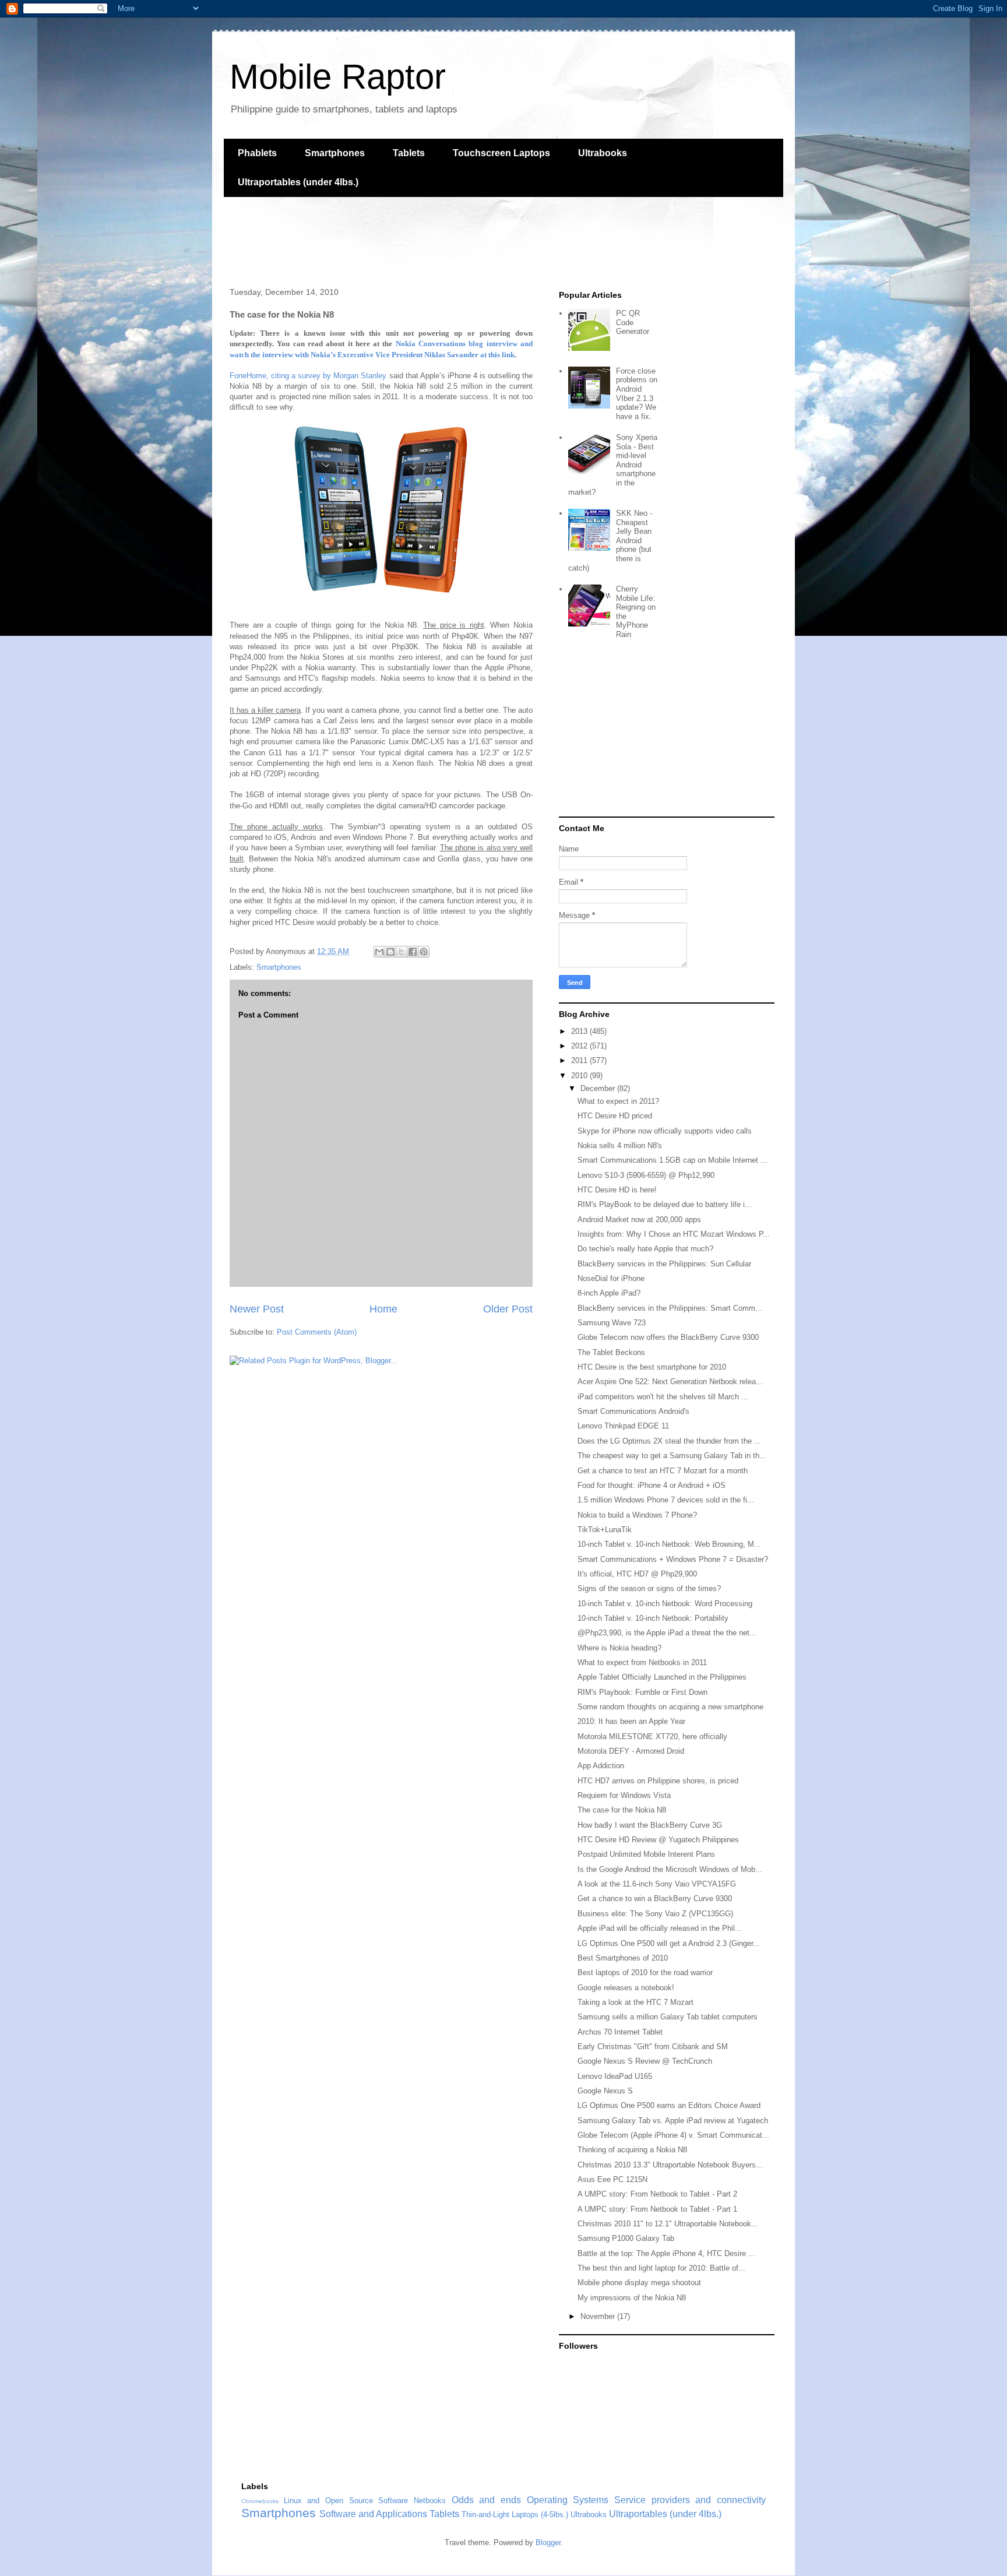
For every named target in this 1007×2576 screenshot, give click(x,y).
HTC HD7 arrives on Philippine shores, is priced (658, 1781)
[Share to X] (402, 952)
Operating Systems (568, 2500)
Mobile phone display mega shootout (639, 2283)
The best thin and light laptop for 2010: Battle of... (661, 2268)
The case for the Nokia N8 (622, 1810)
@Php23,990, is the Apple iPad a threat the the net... (667, 1633)
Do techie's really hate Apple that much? (645, 1249)
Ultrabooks (603, 153)
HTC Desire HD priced (615, 1116)
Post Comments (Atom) (317, 1332)
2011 (580, 1060)
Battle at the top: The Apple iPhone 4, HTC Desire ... (666, 2253)
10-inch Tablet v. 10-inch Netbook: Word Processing (665, 1604)
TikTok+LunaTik (605, 1530)
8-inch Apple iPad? (609, 1293)
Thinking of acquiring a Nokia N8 (632, 2150)
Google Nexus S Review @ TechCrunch (645, 2061)
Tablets (409, 153)
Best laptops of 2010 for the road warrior (645, 1973)
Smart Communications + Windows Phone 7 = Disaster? (673, 1559)
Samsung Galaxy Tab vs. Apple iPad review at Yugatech (673, 2121)
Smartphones (335, 153)
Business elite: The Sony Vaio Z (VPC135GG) (655, 1914)
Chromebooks (260, 2501)
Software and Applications (373, 2514)
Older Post (508, 1309)
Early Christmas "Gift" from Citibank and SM (653, 2047)
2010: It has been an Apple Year (631, 1721)
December (599, 1088)
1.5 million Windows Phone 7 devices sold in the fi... (666, 1500)
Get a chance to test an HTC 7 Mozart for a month (663, 1471)
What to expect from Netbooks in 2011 (642, 1662)
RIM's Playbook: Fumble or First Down (642, 1692)
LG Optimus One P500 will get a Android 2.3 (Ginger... (669, 1943)
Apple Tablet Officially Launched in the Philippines (662, 1677)
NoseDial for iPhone (611, 1278)
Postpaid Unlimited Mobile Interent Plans (646, 1854)
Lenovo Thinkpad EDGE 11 (623, 1426)
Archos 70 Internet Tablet (620, 2032)
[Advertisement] (436, 241)
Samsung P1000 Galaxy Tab (626, 2238)
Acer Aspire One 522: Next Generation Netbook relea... (670, 1382)
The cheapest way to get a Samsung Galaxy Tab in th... (672, 1456)
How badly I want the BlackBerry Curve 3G (650, 1825)
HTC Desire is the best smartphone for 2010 (652, 1367)
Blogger (548, 2542)
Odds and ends (486, 2500)
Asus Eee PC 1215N (612, 2179)
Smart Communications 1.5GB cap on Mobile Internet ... (672, 1160)
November (599, 2316)
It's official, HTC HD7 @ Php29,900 (637, 1574)
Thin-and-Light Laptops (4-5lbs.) (515, 2515)
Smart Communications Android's (633, 1411)
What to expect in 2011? (618, 1101)
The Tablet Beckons (611, 1352)
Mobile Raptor (338, 77)
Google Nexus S (605, 2091)
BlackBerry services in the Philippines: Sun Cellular (664, 1264)
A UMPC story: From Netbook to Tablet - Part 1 (657, 2209)
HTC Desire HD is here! (617, 1190)
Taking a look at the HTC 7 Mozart (635, 2002)
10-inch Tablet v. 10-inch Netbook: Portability (653, 1618)
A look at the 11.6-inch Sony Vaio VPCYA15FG (657, 1884)
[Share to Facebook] (413, 952)
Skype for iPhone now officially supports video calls (665, 1131)
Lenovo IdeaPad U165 (615, 2076)
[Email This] (379, 952)
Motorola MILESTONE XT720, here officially (652, 1736)
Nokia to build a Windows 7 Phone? (637, 1515)
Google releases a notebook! (626, 1988)
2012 (580, 1046)
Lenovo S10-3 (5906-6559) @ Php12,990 (646, 1175)
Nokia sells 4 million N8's (620, 1146)
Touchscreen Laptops (501, 153)
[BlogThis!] (390, 952)
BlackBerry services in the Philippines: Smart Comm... (670, 1308)
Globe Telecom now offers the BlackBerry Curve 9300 (668, 1337)
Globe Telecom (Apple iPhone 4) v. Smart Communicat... (673, 2135)
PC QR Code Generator (633, 322)
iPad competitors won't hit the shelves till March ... (663, 1397)
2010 (580, 1076)
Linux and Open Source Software (346, 2501)
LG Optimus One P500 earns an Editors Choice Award (669, 2105)
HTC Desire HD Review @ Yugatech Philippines (658, 1840)
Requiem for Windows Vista (624, 1795)
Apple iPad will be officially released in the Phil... (660, 1928)
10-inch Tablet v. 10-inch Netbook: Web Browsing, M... (669, 1544)
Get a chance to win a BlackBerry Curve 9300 (655, 1898)
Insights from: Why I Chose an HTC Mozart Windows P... (674, 1234)
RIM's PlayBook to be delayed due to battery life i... (665, 1204)
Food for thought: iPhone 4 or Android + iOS (652, 1485)
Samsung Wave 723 (612, 1323)
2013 (580, 1031)
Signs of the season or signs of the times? (649, 1588)
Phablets (257, 153)
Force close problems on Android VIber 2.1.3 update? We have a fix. (637, 394)
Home (383, 1309)
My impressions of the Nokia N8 (632, 2298)
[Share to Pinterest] (424, 952)
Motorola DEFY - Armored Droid (631, 1751)
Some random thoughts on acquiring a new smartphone (670, 1707)
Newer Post (257, 1309)
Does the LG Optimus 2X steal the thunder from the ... (669, 1441)
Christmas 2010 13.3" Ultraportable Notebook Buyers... (670, 2165)
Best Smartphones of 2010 (623, 1958)
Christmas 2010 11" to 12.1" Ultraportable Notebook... (668, 2224)
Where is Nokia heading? (619, 1648)
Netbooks (430, 2501)
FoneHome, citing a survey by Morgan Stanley (308, 376)
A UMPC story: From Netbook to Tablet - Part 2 (657, 2194)
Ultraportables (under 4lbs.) (298, 182)
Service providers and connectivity (690, 2500)
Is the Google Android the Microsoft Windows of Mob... (670, 1869)
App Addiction (601, 1766)
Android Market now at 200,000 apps (639, 1220)
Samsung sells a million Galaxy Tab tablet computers (668, 2017)
